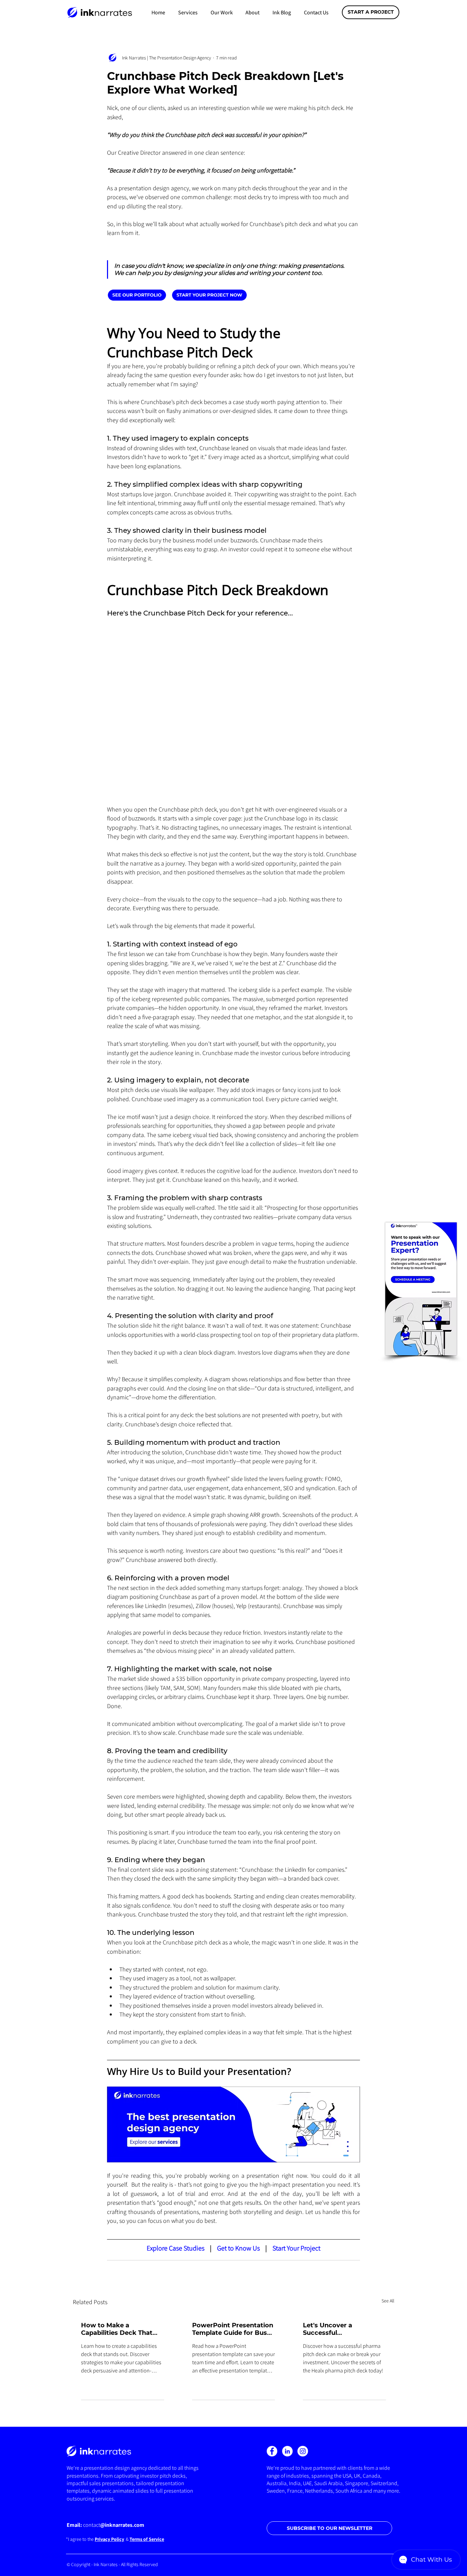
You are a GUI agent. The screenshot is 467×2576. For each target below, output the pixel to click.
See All (388, 2301)
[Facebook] (272, 2451)
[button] (188, 12)
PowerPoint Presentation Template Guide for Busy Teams (233, 2329)
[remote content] (177, 295)
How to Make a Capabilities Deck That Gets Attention (117, 2329)
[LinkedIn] (287, 2451)
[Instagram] (303, 2451)
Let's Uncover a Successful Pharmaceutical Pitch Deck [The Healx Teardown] (337, 2329)
